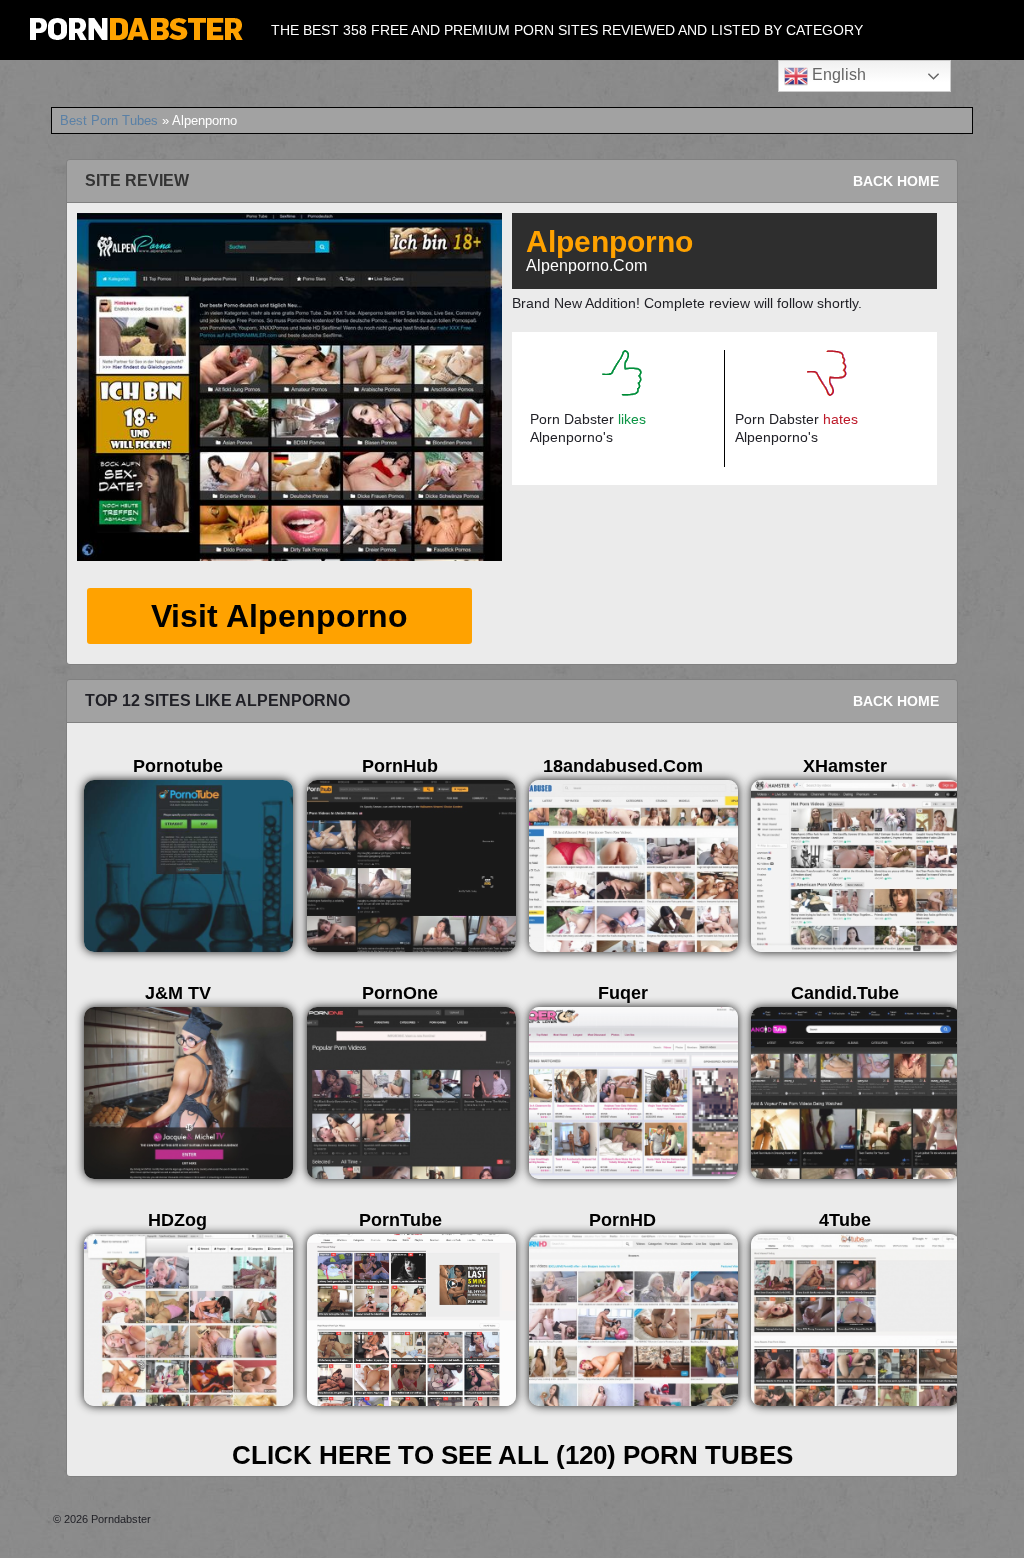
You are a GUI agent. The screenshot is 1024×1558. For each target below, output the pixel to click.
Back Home (896, 181)
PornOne (400, 993)
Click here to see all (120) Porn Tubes (512, 1455)
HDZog (177, 1220)
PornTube (400, 1220)
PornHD (622, 1220)
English (837, 74)
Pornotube (178, 766)
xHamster (845, 766)
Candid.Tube (845, 993)
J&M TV (178, 993)
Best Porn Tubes (109, 120)
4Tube (845, 1220)
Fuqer (623, 993)
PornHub (400, 766)
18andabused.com (623, 766)
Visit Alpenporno (279, 616)
